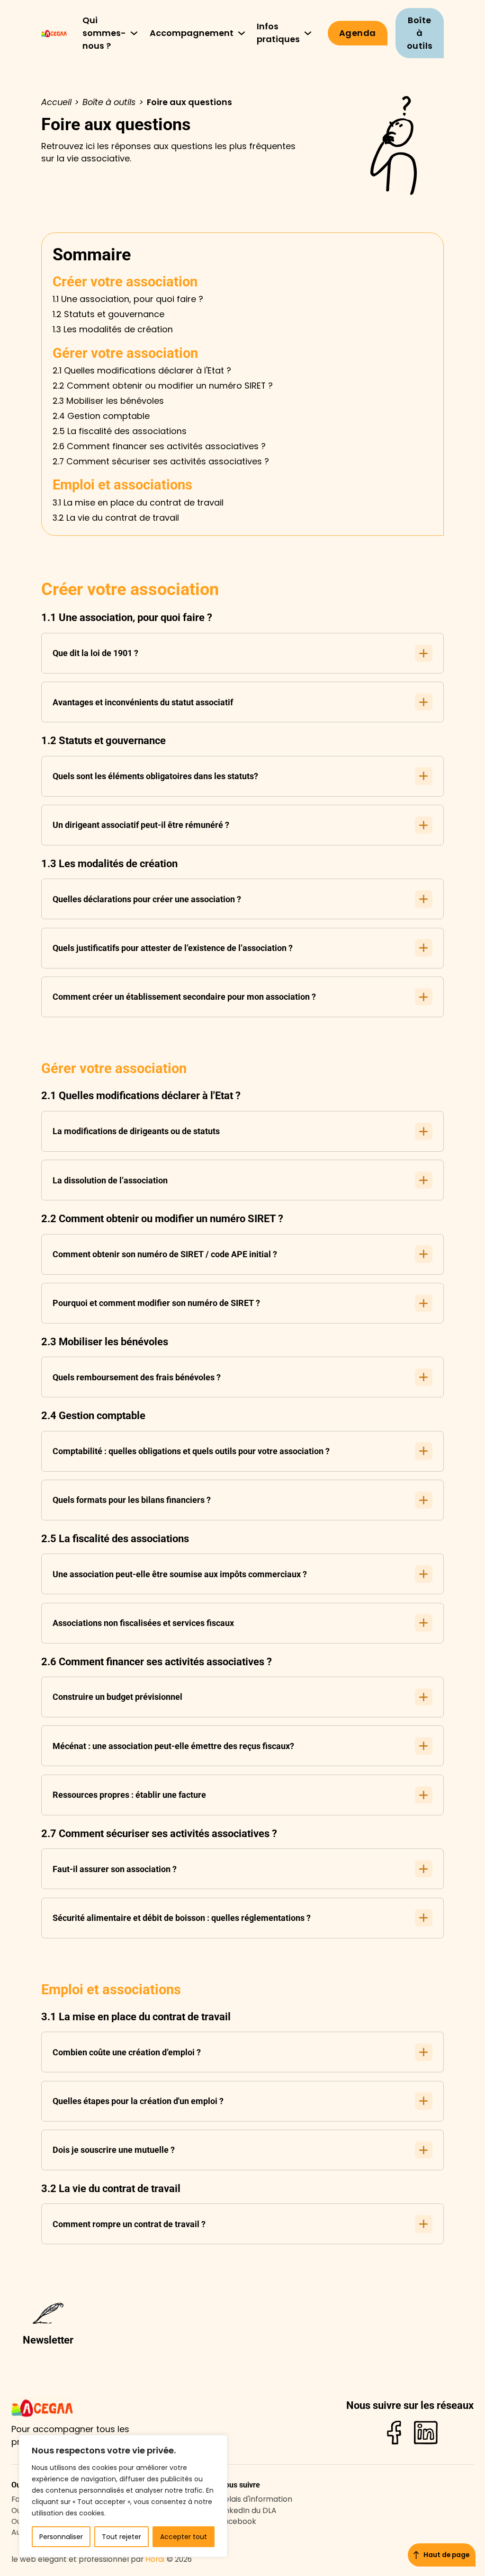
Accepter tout (184, 2537)
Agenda (358, 33)
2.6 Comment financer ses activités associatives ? (159, 446)
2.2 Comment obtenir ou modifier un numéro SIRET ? (163, 386)
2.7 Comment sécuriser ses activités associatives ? (161, 461)
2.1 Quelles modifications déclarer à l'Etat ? (142, 370)
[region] (123, 2496)
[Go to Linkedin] (426, 2434)
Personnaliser (61, 2537)
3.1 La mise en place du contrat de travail (138, 502)
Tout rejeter (121, 2537)
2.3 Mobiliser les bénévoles (108, 401)
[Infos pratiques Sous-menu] (308, 33)
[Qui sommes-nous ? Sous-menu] (134, 33)
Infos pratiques (278, 33)
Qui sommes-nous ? (104, 33)
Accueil (56, 102)
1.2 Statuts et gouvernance (108, 314)
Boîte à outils (420, 33)
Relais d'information (256, 2499)
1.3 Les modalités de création (113, 329)
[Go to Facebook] (394, 2434)
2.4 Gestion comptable (101, 416)
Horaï (155, 2559)
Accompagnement (192, 33)
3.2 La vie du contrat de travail (116, 518)
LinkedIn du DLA (248, 2510)
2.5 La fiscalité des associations (120, 431)
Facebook (238, 2521)
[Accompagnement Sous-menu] (242, 33)
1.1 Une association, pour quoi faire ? (128, 299)
